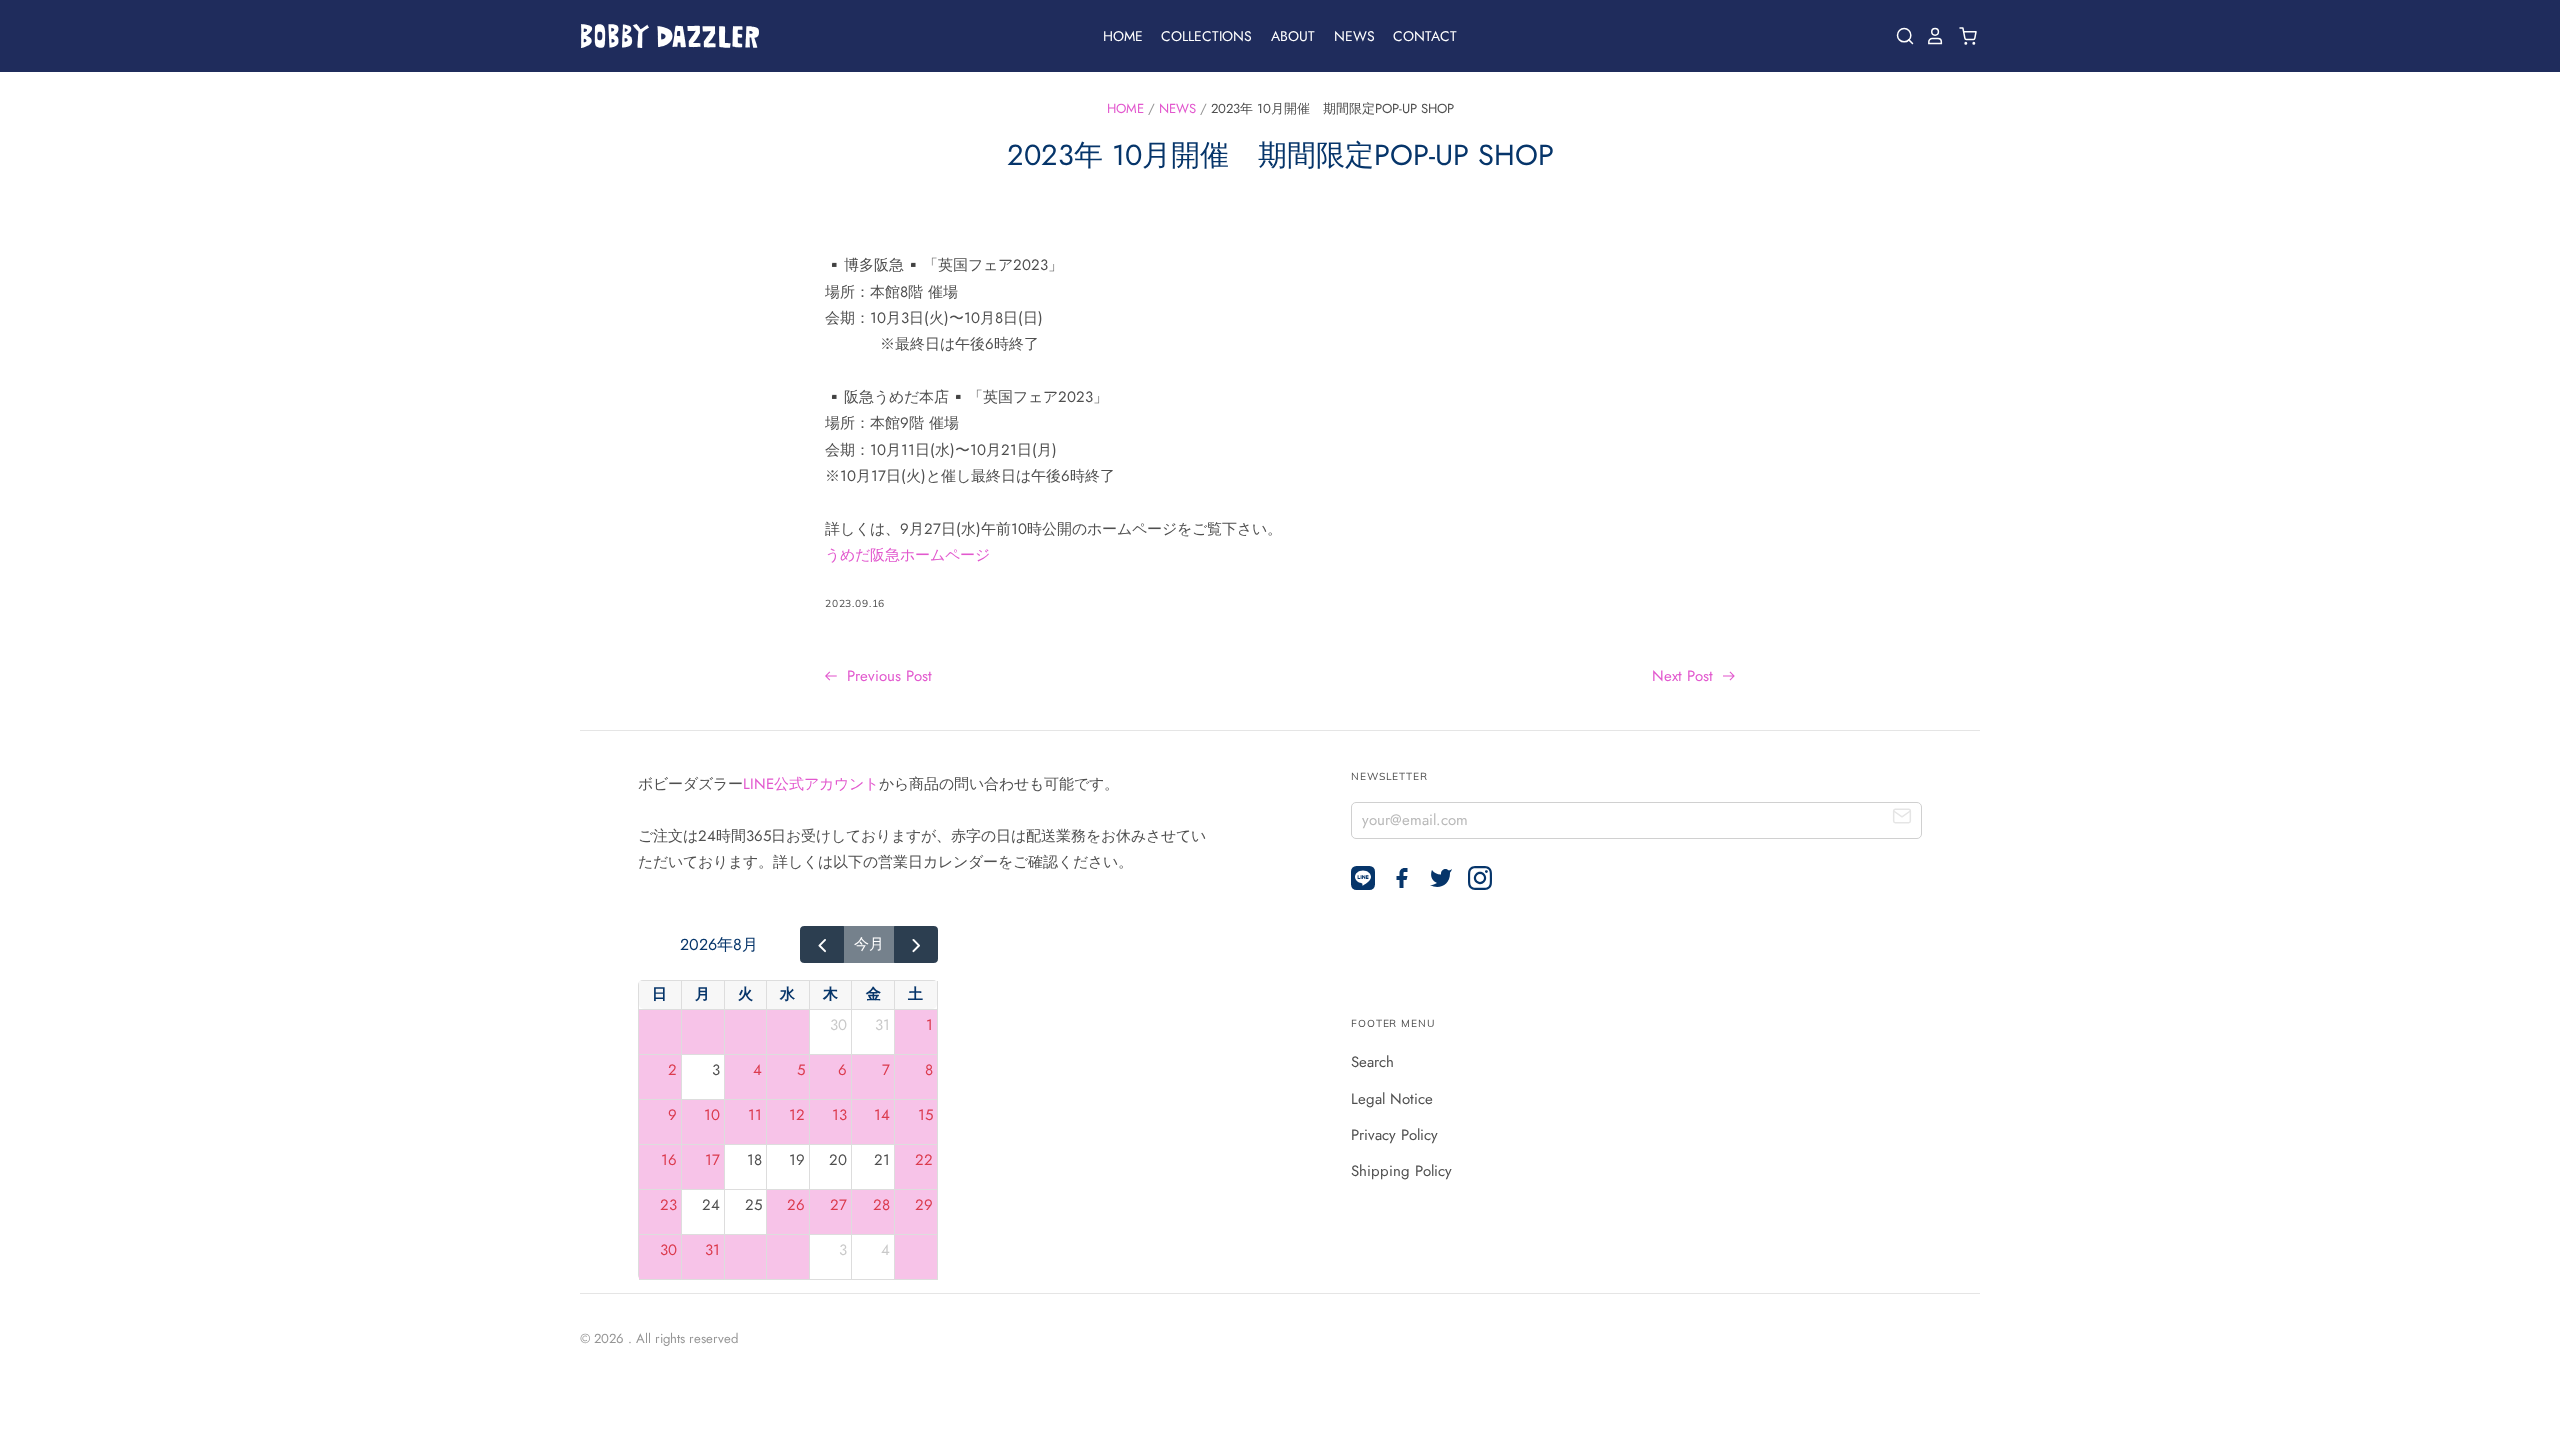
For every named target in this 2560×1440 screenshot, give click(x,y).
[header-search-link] (1900, 36)
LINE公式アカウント (811, 784)
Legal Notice (1392, 1099)
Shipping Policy (1401, 1171)
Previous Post (887, 676)
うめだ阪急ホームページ (907, 555)
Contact (1425, 36)
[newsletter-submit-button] (1902, 819)
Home (1123, 36)
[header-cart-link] (1962, 36)
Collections (1206, 36)
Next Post (1685, 676)
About (1293, 36)
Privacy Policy (1394, 1135)
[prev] (822, 945)
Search (1372, 1062)
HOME (1125, 108)
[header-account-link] (1930, 36)
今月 (869, 944)
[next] (916, 945)
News (1354, 36)
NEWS (1177, 108)
